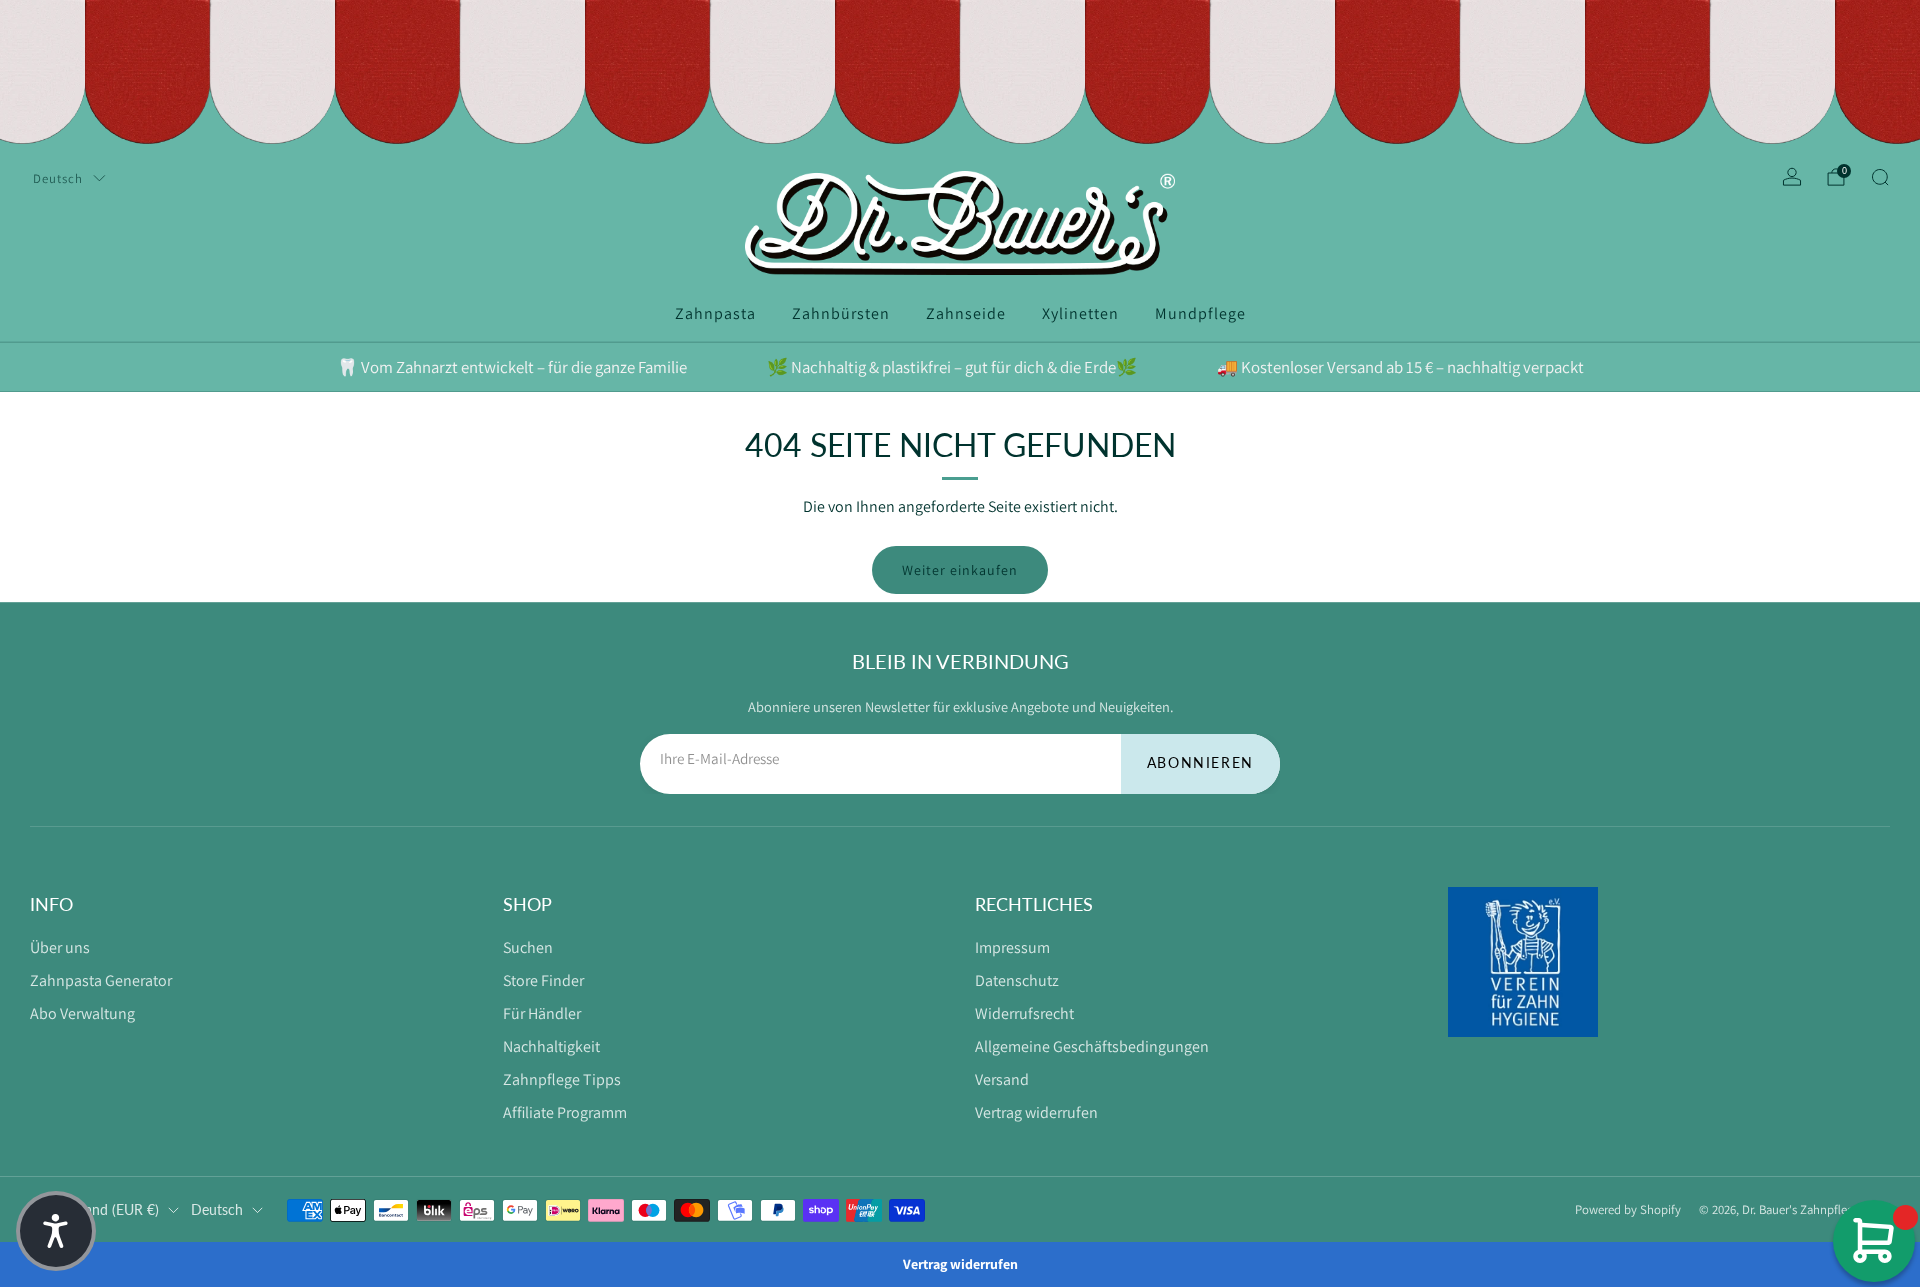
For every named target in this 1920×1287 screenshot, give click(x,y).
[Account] (1792, 177)
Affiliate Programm (565, 1112)
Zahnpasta (715, 313)
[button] (56, 1231)
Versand (1002, 1079)
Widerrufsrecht (1024, 1013)
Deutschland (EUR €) (94, 1209)
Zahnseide (966, 313)
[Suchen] (1880, 177)
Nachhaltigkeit (551, 1046)
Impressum (1012, 947)
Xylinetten (1080, 313)
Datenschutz (1017, 980)
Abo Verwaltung (82, 1013)
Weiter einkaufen (960, 570)
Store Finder (543, 980)
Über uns (60, 947)
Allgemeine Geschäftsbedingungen (1092, 1046)
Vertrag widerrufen (1036, 1112)
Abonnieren (1200, 763)
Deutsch (58, 178)
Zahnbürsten (841, 313)
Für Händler (542, 1013)
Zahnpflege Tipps (562, 1079)
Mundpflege (1200, 313)
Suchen (528, 947)
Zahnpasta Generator (101, 980)
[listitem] (512, 367)
